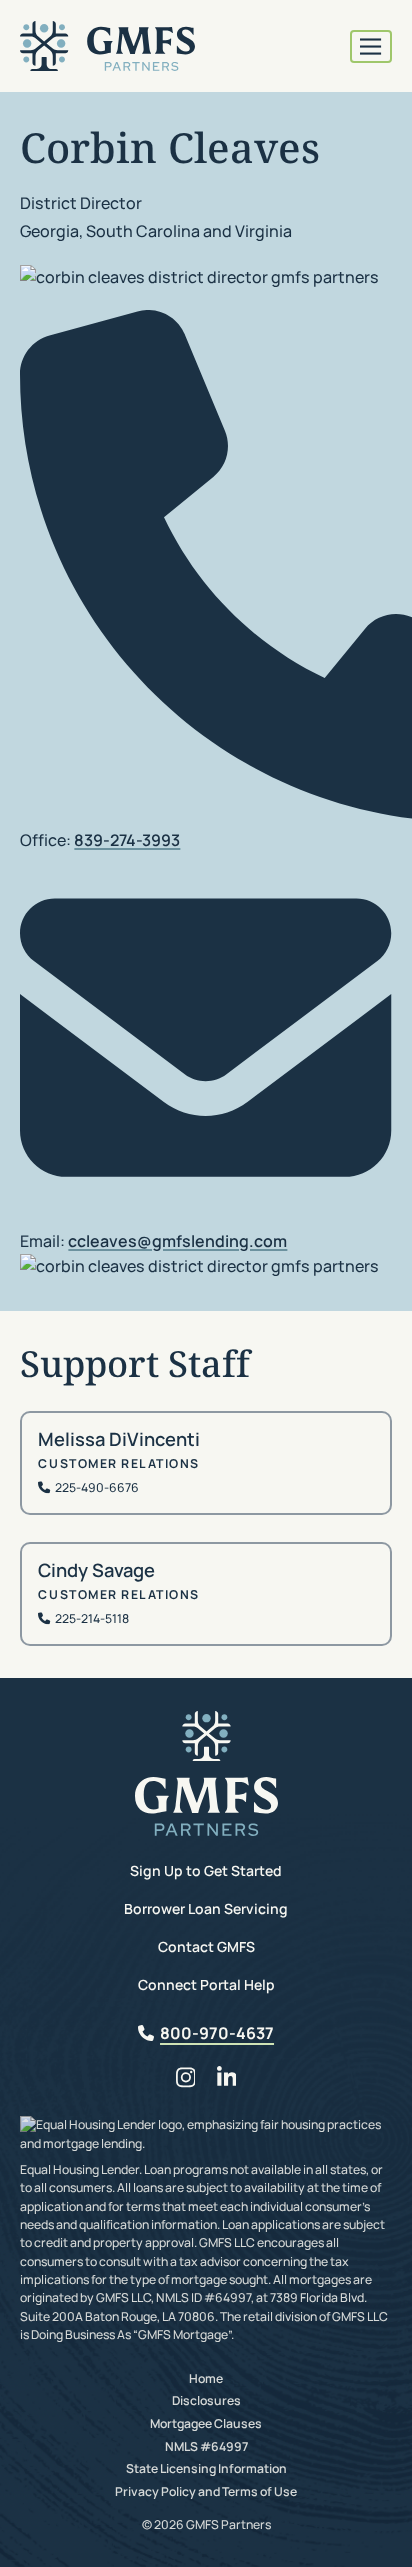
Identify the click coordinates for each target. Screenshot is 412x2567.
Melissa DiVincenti (119, 1439)
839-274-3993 (127, 840)
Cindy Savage (96, 1570)
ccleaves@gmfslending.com (177, 1241)
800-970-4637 (217, 2033)
